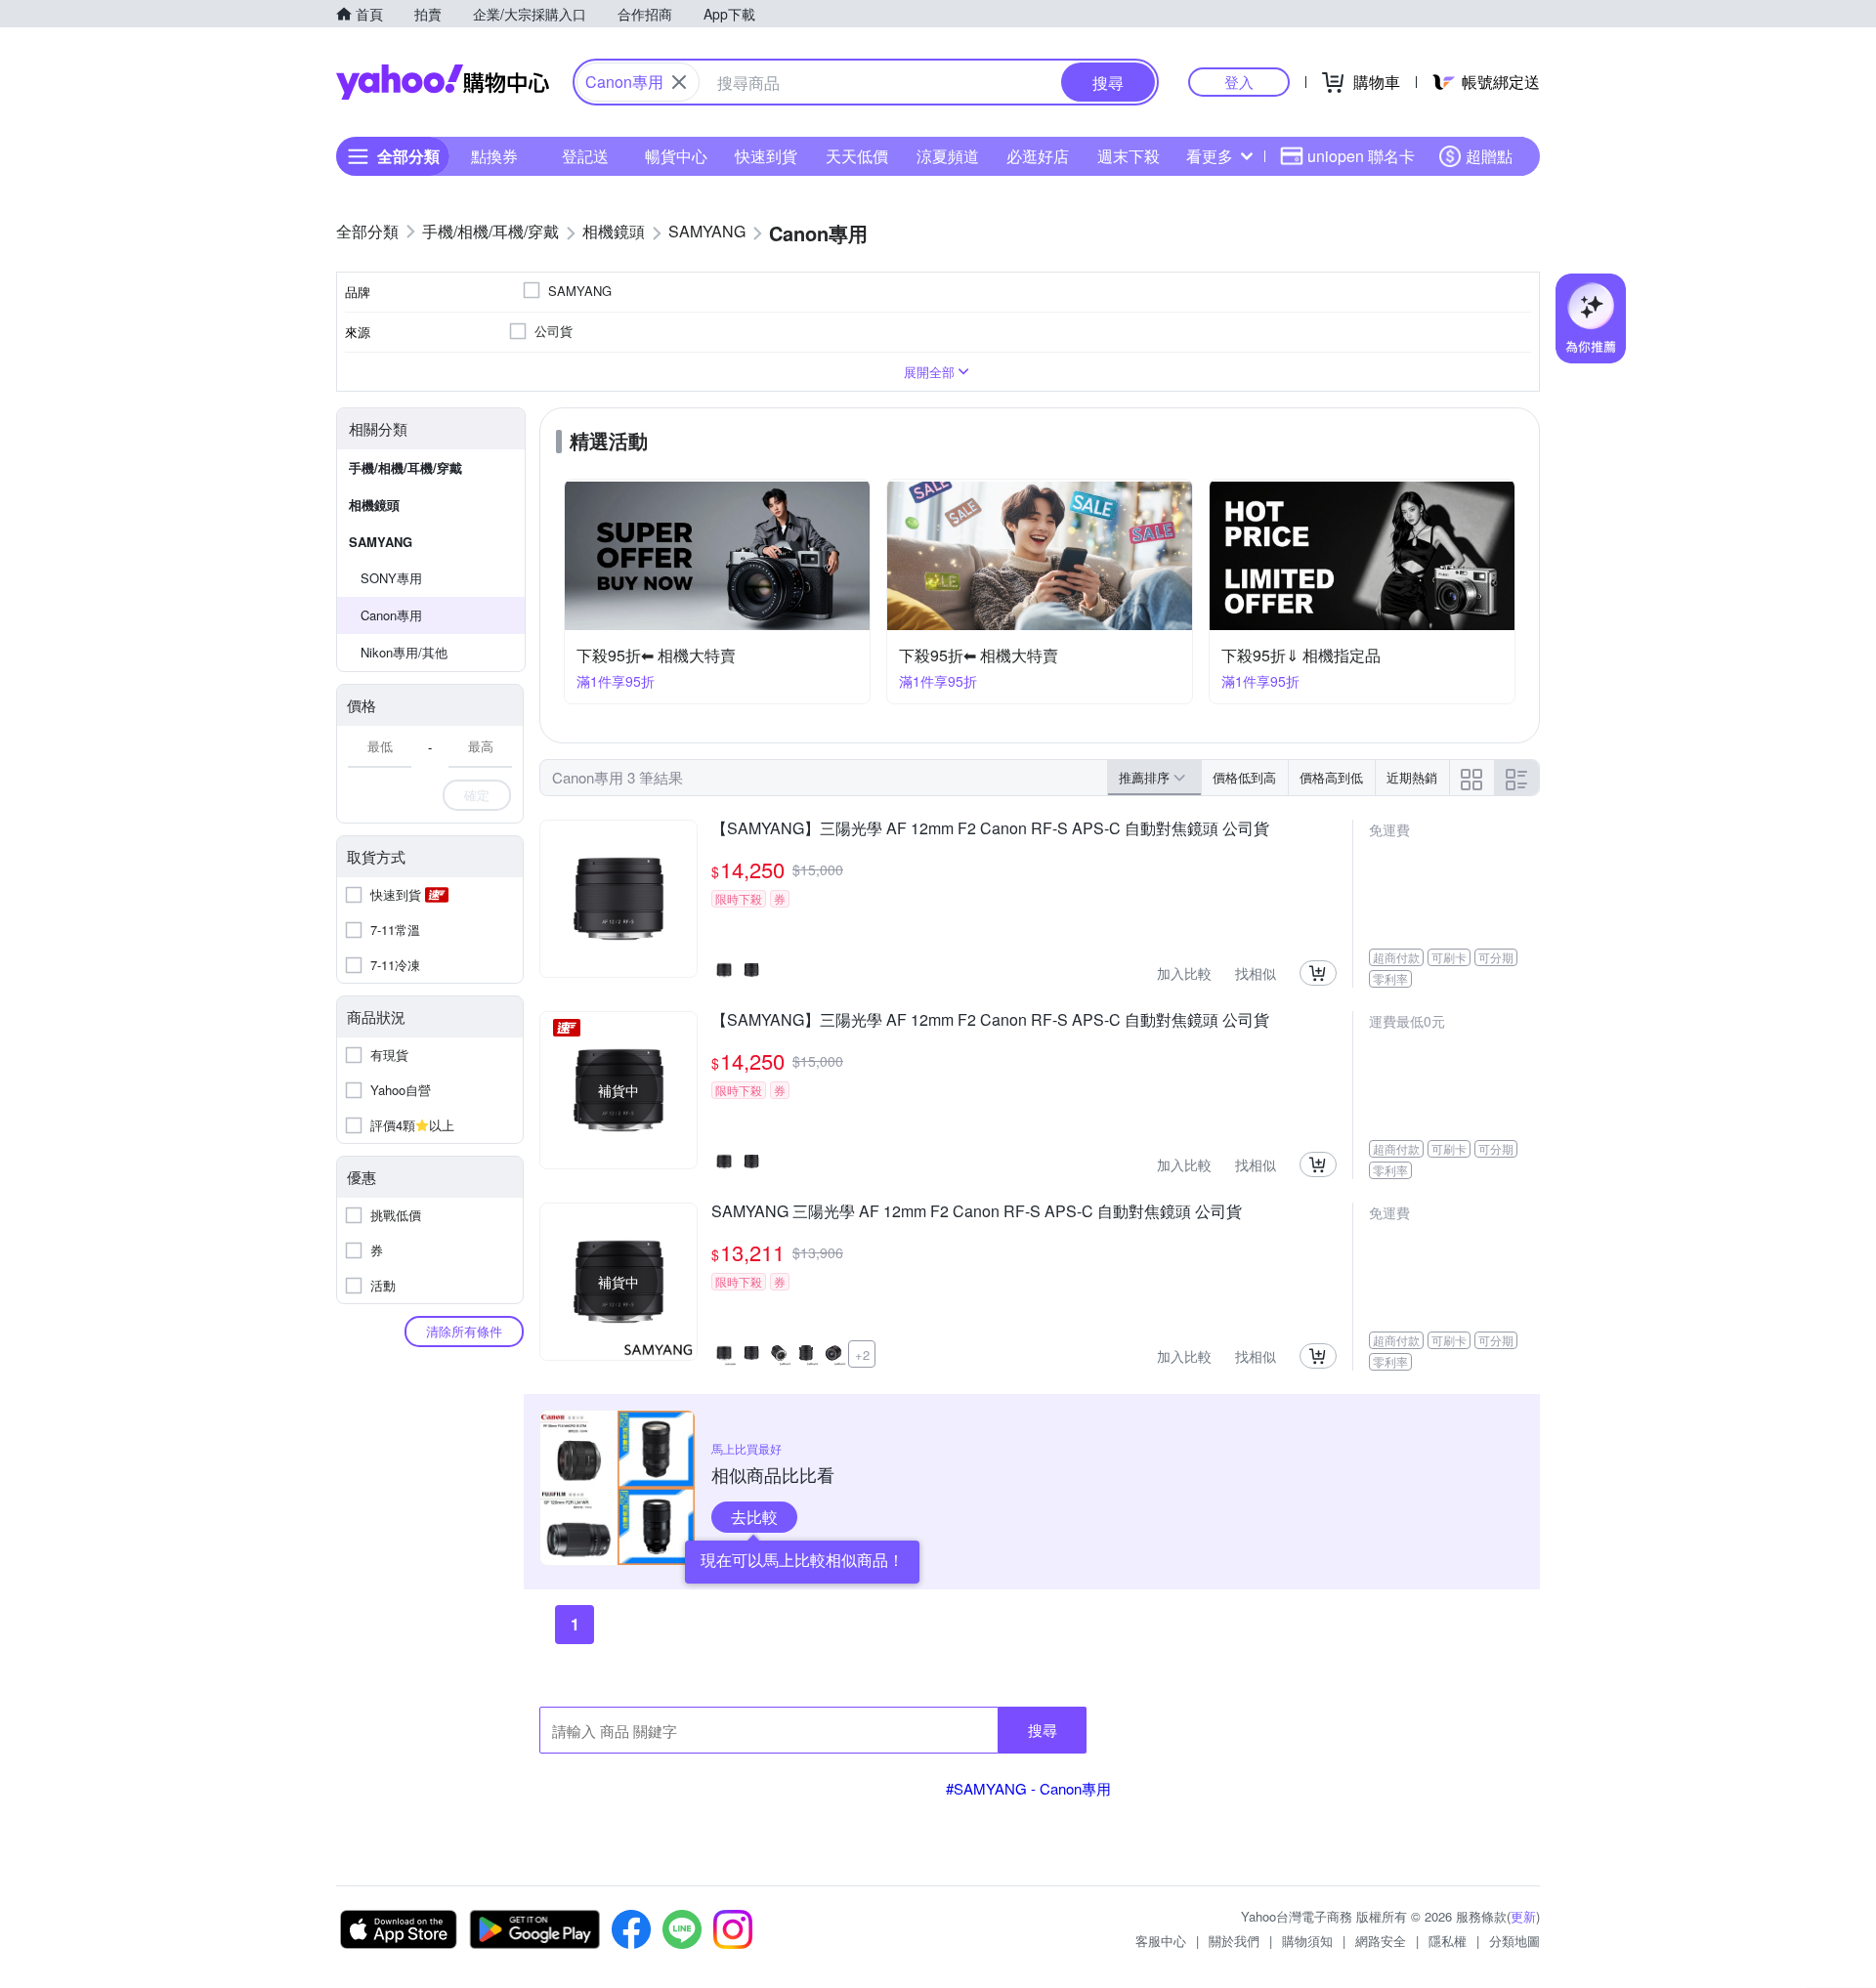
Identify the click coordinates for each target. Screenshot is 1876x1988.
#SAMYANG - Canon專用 (1028, 1788)
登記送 (585, 156)
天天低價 (857, 156)
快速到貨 (766, 156)
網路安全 (1381, 1941)
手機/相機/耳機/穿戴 (405, 467)
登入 (1239, 82)
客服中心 (1161, 1941)
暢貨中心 (676, 156)
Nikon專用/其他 (404, 652)
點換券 (494, 156)
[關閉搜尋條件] (679, 82)
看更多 (1210, 156)
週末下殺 (1129, 156)
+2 (862, 1354)
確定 (477, 795)
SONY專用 (391, 578)
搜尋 (1043, 1730)
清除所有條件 (464, 1331)
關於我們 (1234, 1941)
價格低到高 (1244, 777)
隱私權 (1448, 1941)
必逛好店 (1038, 156)
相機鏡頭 (374, 505)
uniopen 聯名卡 (1361, 156)
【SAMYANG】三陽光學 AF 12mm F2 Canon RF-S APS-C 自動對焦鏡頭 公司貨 (990, 829)
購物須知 (1307, 1941)
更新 (1523, 1916)
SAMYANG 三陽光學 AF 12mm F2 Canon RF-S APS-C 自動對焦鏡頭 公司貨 (977, 1212)
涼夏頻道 (948, 156)
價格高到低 (1331, 777)
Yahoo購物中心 (443, 82)
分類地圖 (1514, 1941)
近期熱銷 (1412, 777)
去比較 (754, 1517)
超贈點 (1489, 156)
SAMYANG (381, 542)
